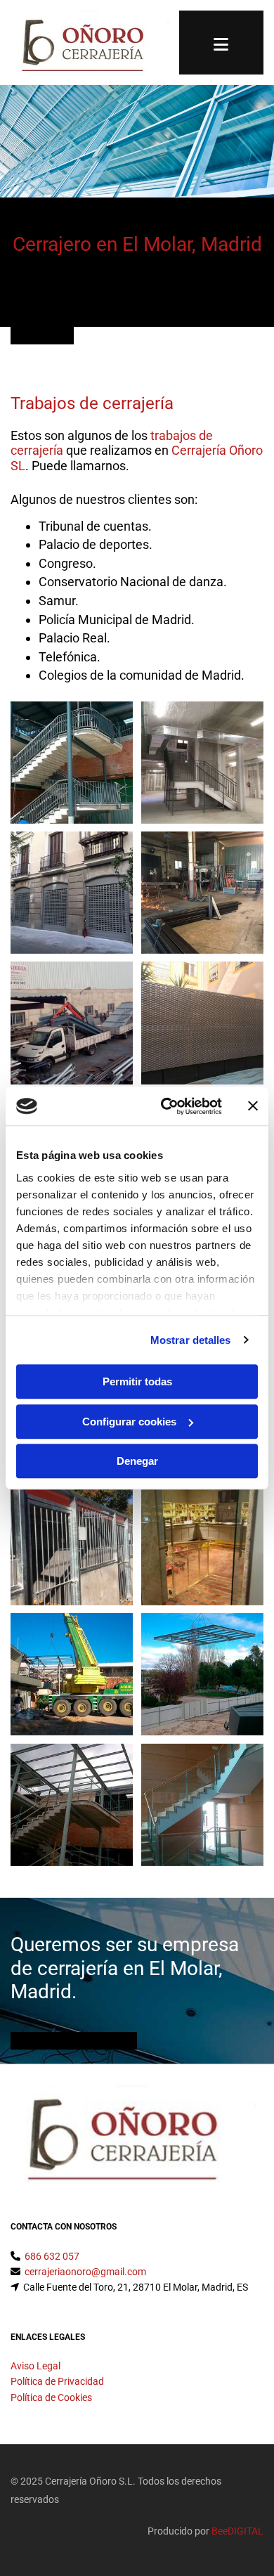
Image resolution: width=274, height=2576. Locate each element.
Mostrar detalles (191, 1340)
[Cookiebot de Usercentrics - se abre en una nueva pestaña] (166, 1106)
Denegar (137, 1461)
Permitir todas (137, 1381)
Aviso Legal (35, 2366)
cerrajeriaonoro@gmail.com (85, 2272)
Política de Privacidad (57, 2381)
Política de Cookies (51, 2397)
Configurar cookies (129, 1422)
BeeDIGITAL (237, 2531)
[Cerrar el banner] (253, 1106)
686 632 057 (52, 2256)
